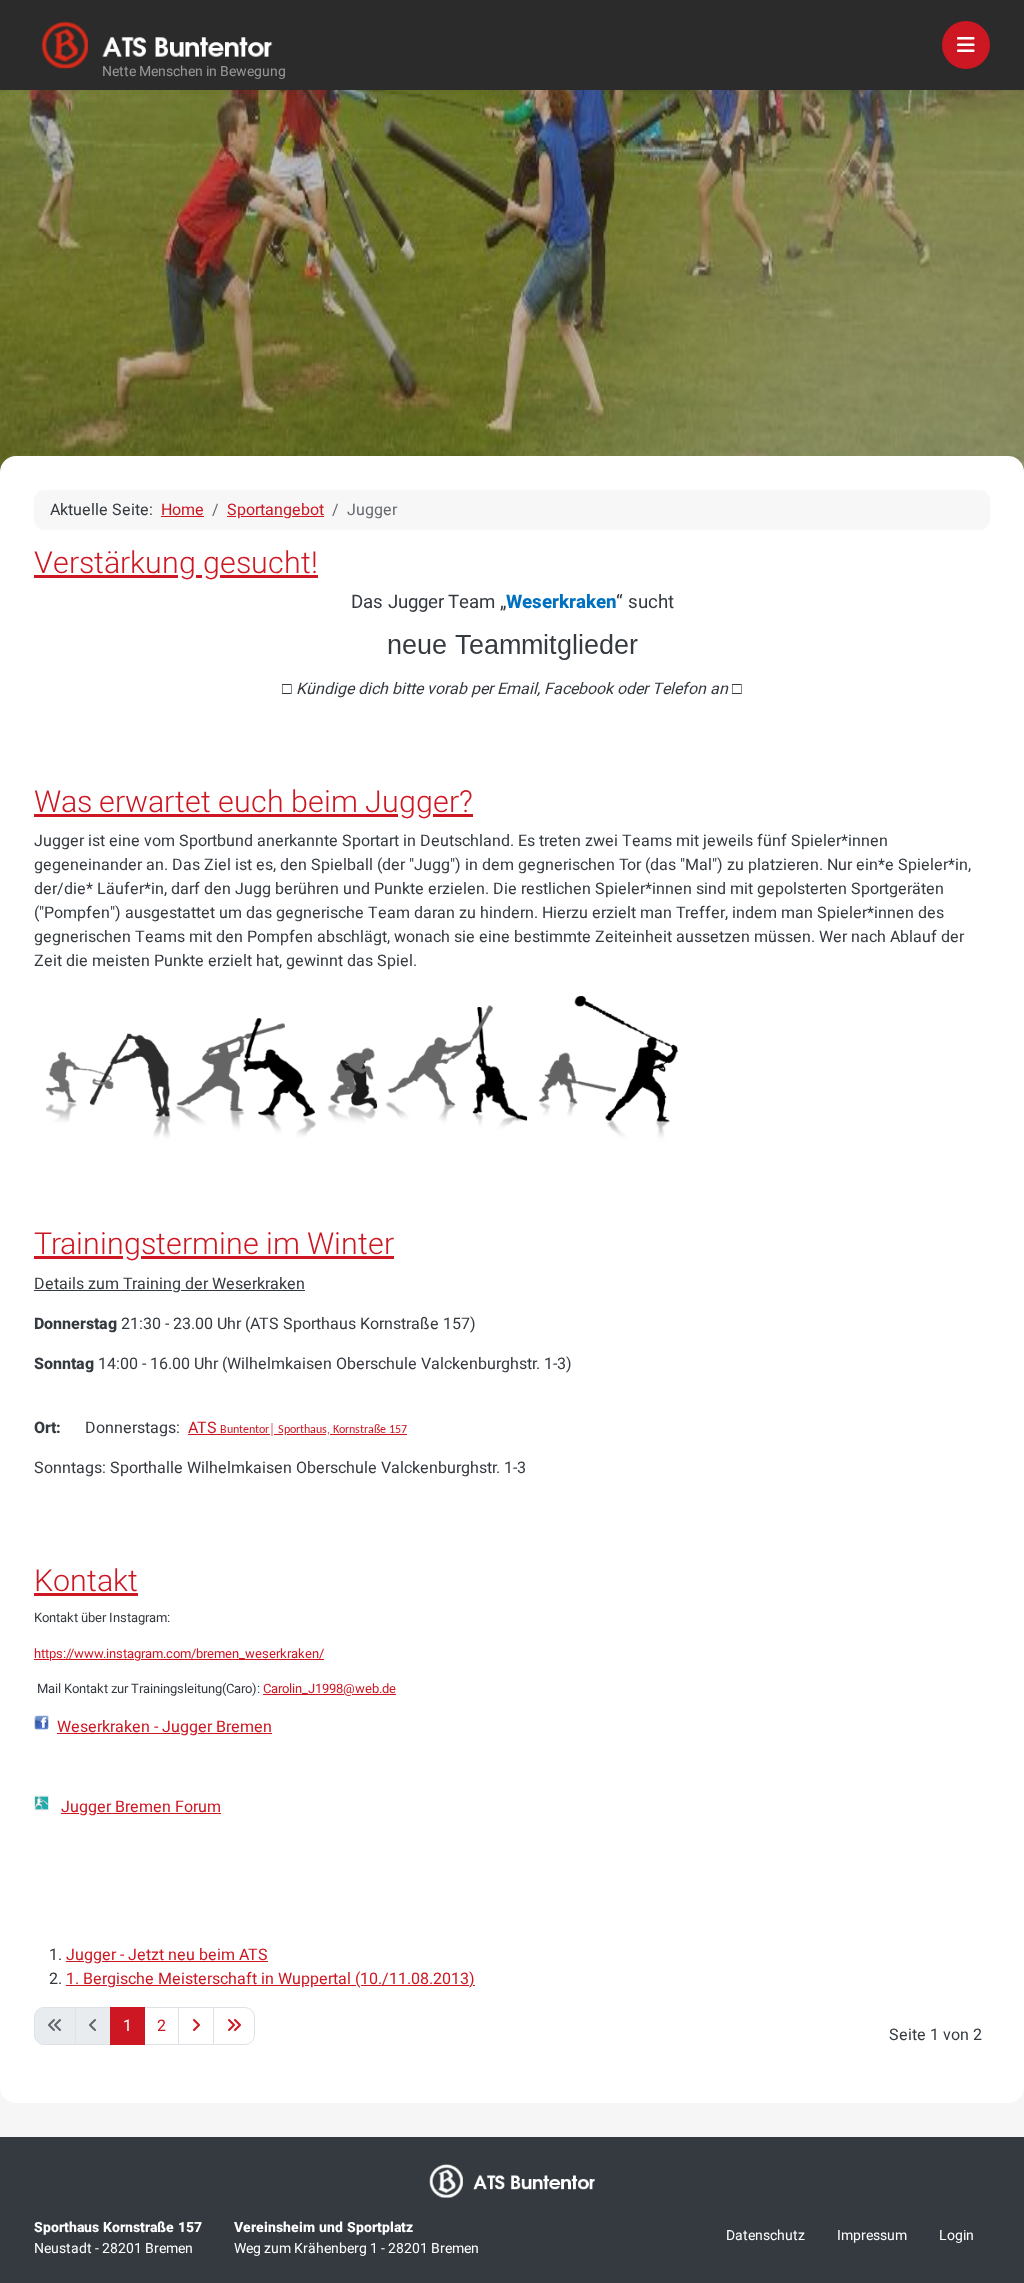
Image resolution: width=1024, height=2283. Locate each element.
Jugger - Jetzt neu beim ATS (167, 1955)
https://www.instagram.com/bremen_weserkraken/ (179, 1653)
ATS (297, 1428)
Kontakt (86, 1581)
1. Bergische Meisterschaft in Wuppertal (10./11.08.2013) (270, 1979)
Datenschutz (765, 2235)
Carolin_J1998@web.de (329, 1688)
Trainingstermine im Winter (214, 1244)
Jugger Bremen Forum (141, 1807)
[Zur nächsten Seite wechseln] (196, 2026)
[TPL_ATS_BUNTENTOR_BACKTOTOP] (982, 2057)
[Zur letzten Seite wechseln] (234, 2026)
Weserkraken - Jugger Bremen (164, 1727)
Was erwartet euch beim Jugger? (253, 802)
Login (956, 2235)
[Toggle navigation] (966, 45)
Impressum (872, 2235)
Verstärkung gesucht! (176, 563)
